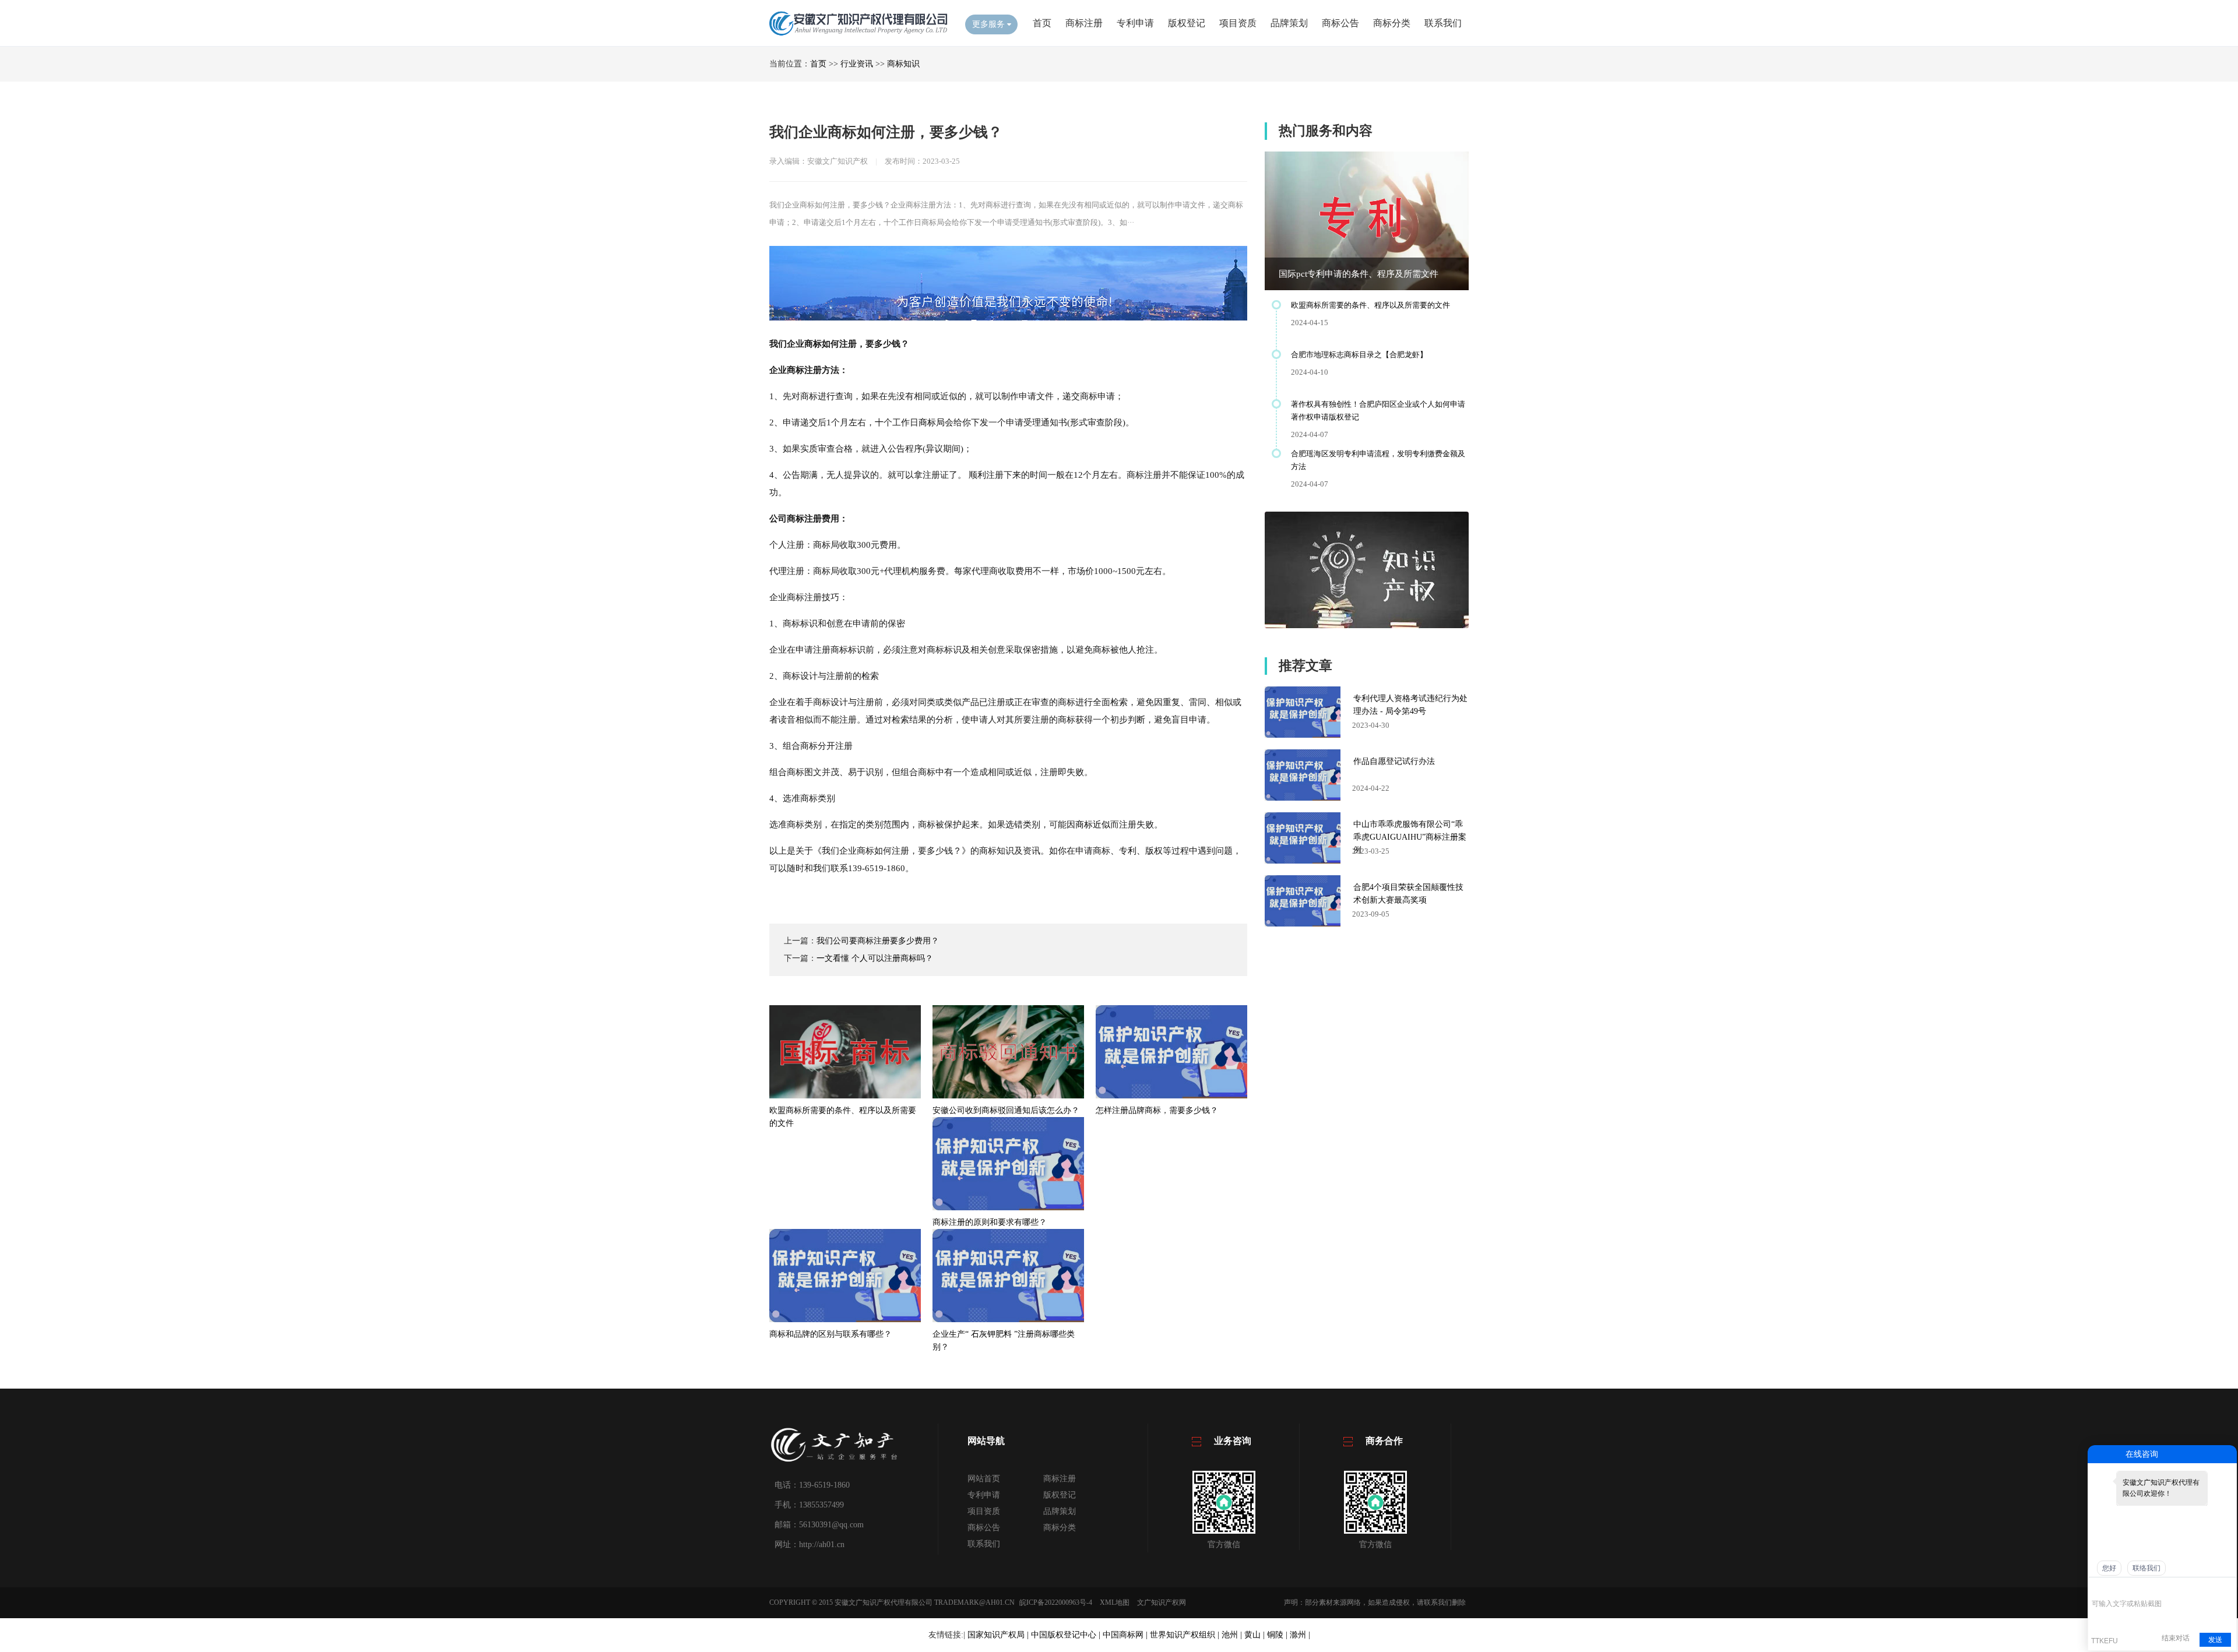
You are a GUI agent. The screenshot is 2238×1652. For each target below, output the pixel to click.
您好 (2109, 1568)
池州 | (1233, 1635)
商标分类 (1392, 23)
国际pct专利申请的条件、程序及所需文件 (1359, 274)
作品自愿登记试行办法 (1394, 761)
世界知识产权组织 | (1186, 1635)
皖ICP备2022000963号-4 (1056, 1602)
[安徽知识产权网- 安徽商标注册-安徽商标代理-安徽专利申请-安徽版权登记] (858, 35)
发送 (2215, 1640)
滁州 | (1300, 1635)
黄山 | (1256, 1635)
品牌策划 (1289, 23)
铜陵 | (1278, 1635)
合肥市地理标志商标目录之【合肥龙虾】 (1359, 355)
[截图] (2145, 1586)
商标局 (932, 422)
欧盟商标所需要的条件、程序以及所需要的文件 (1370, 305)
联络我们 (2146, 1568)
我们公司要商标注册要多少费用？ (878, 941)
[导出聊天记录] (2227, 1586)
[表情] (2098, 1586)
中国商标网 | (1126, 1635)
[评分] (2115, 1588)
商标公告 (1340, 23)
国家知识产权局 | (999, 1635)
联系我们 (1443, 23)
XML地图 (1115, 1602)
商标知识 (903, 64)
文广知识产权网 (1162, 1602)
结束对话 (2176, 1638)
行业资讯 (857, 64)
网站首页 (984, 1479)
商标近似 (1093, 825)
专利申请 (1135, 23)
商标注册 (1084, 23)
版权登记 (1187, 23)
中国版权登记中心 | (1067, 1635)
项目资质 (1238, 23)
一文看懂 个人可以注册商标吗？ (875, 958)
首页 (1042, 23)
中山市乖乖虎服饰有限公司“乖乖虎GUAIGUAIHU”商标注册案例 (1410, 837)
